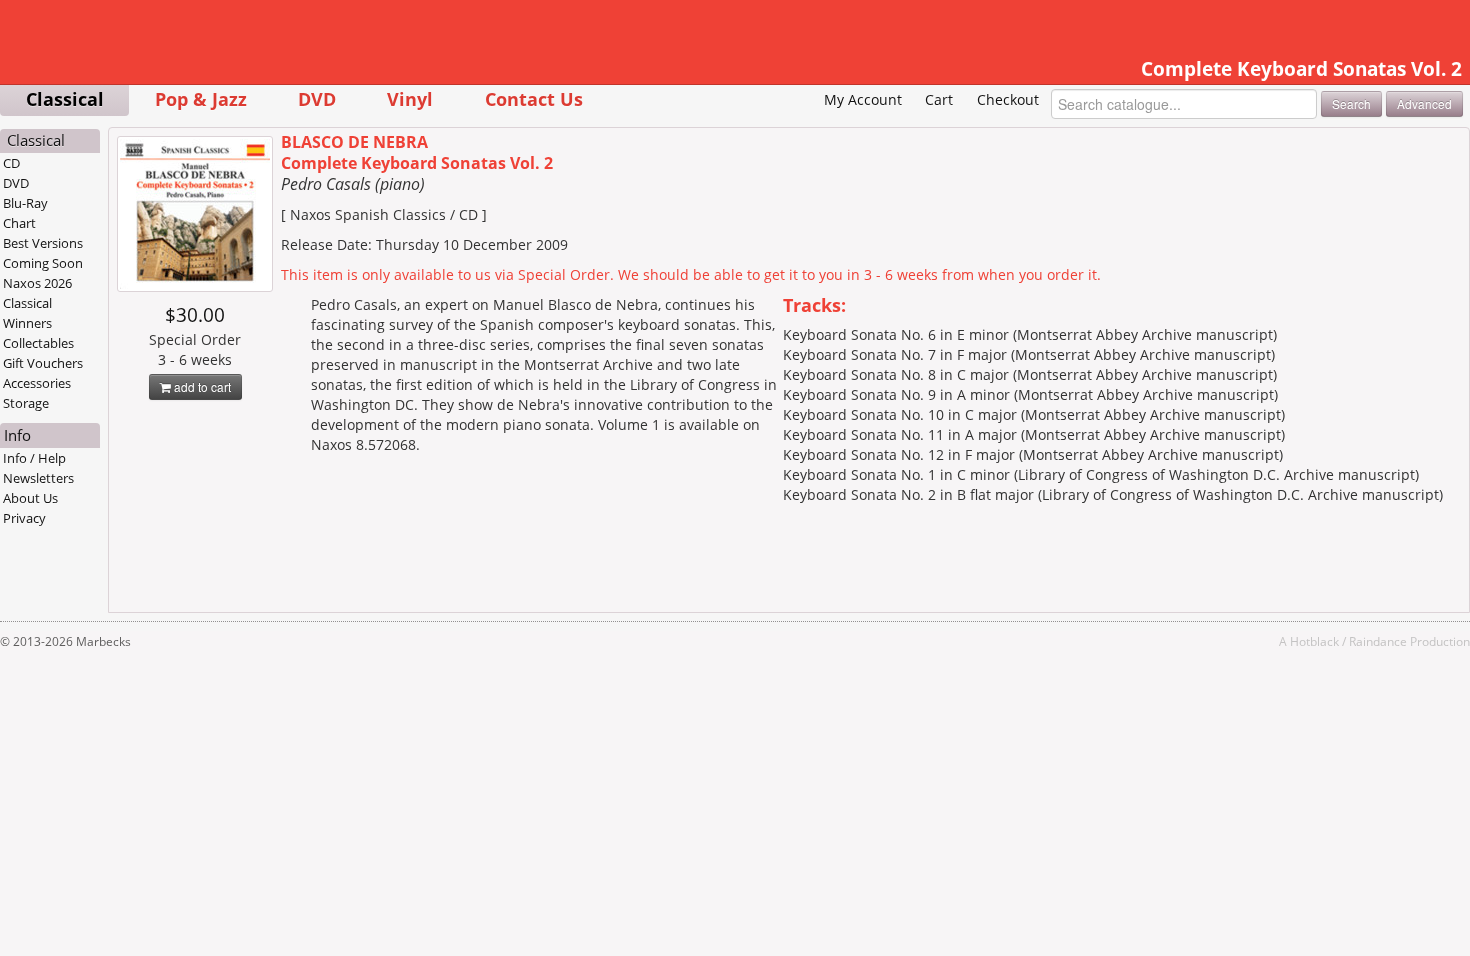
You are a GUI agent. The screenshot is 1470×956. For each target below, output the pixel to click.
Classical (65, 98)
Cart (939, 99)
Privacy (24, 518)
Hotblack (1314, 641)
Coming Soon (43, 263)
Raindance (1378, 641)
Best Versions (43, 243)
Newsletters (38, 478)
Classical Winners (27, 313)
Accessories (37, 383)
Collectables (38, 343)
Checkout (1008, 99)
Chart (19, 223)
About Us (30, 498)
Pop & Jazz (201, 98)
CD (11, 163)
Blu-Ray (25, 203)
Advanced (1424, 103)
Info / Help (34, 458)
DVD (317, 98)
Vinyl (410, 98)
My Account (863, 99)
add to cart (201, 386)
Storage (26, 403)
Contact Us (534, 98)
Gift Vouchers (43, 363)
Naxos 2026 (37, 283)
